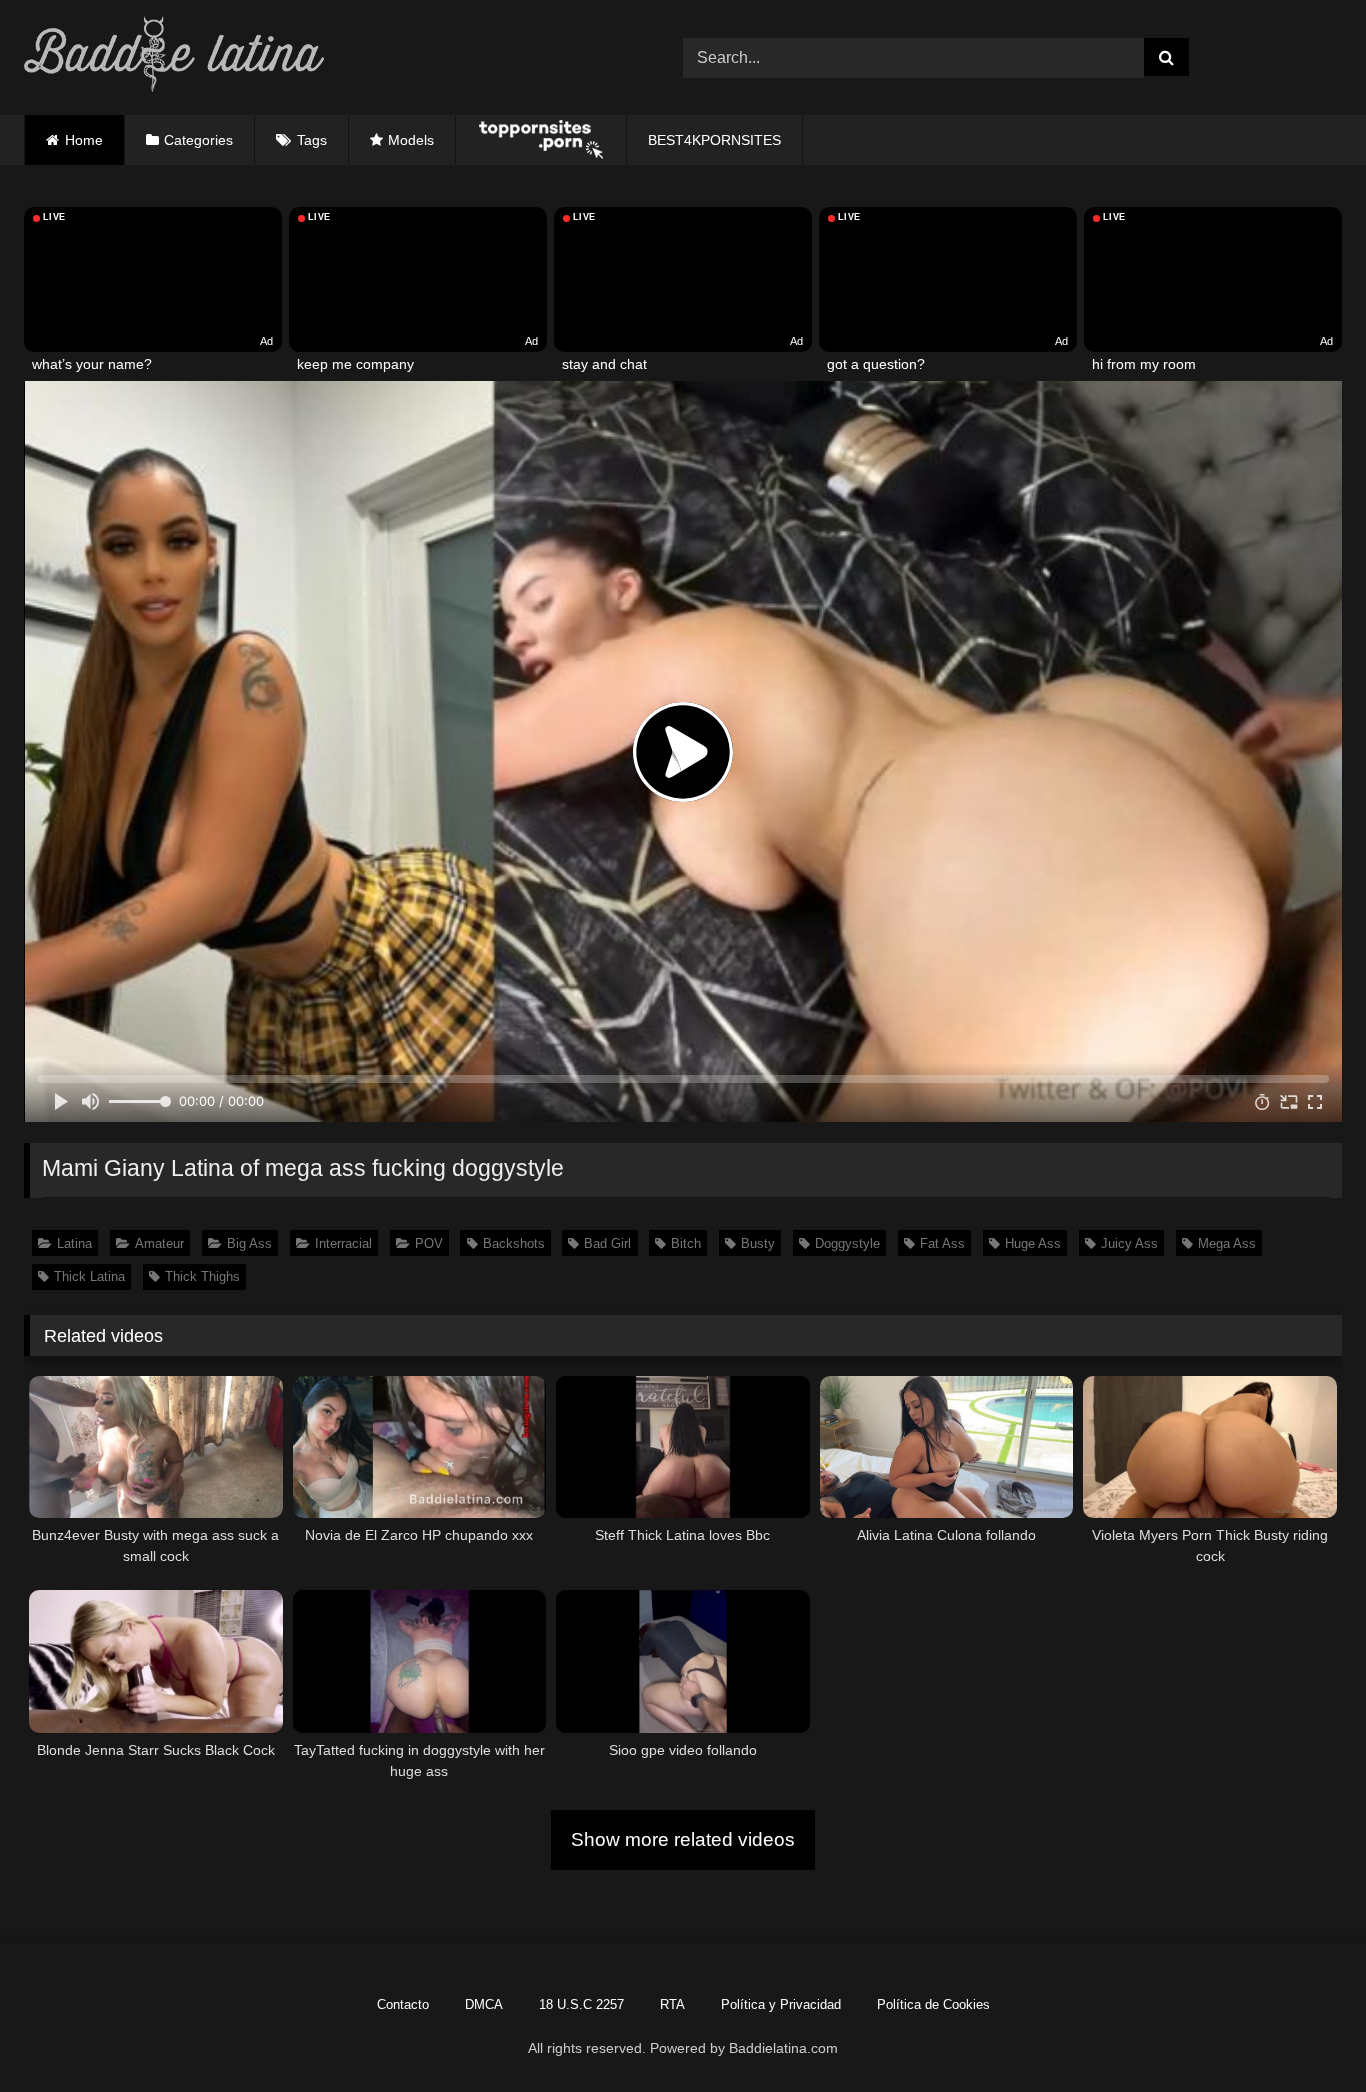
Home (84, 140)
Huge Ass (1033, 1243)
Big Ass (249, 1243)
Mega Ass (1227, 1243)
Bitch (686, 1243)
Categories (198, 140)
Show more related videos (683, 1839)
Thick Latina (89, 1276)
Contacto (403, 2004)
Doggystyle (847, 1243)
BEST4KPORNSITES (714, 140)
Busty (758, 1243)
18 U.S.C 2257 (581, 2004)
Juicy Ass (1129, 1243)
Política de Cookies (933, 2004)
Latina (74, 1243)
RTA (672, 2004)
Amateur (159, 1243)
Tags (312, 140)
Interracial (343, 1243)
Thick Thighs (202, 1276)
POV (429, 1243)
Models (411, 140)
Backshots (514, 1243)
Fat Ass (942, 1243)
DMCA (484, 2004)
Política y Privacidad (781, 2004)
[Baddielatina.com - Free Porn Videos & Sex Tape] (174, 57)
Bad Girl (607, 1243)
